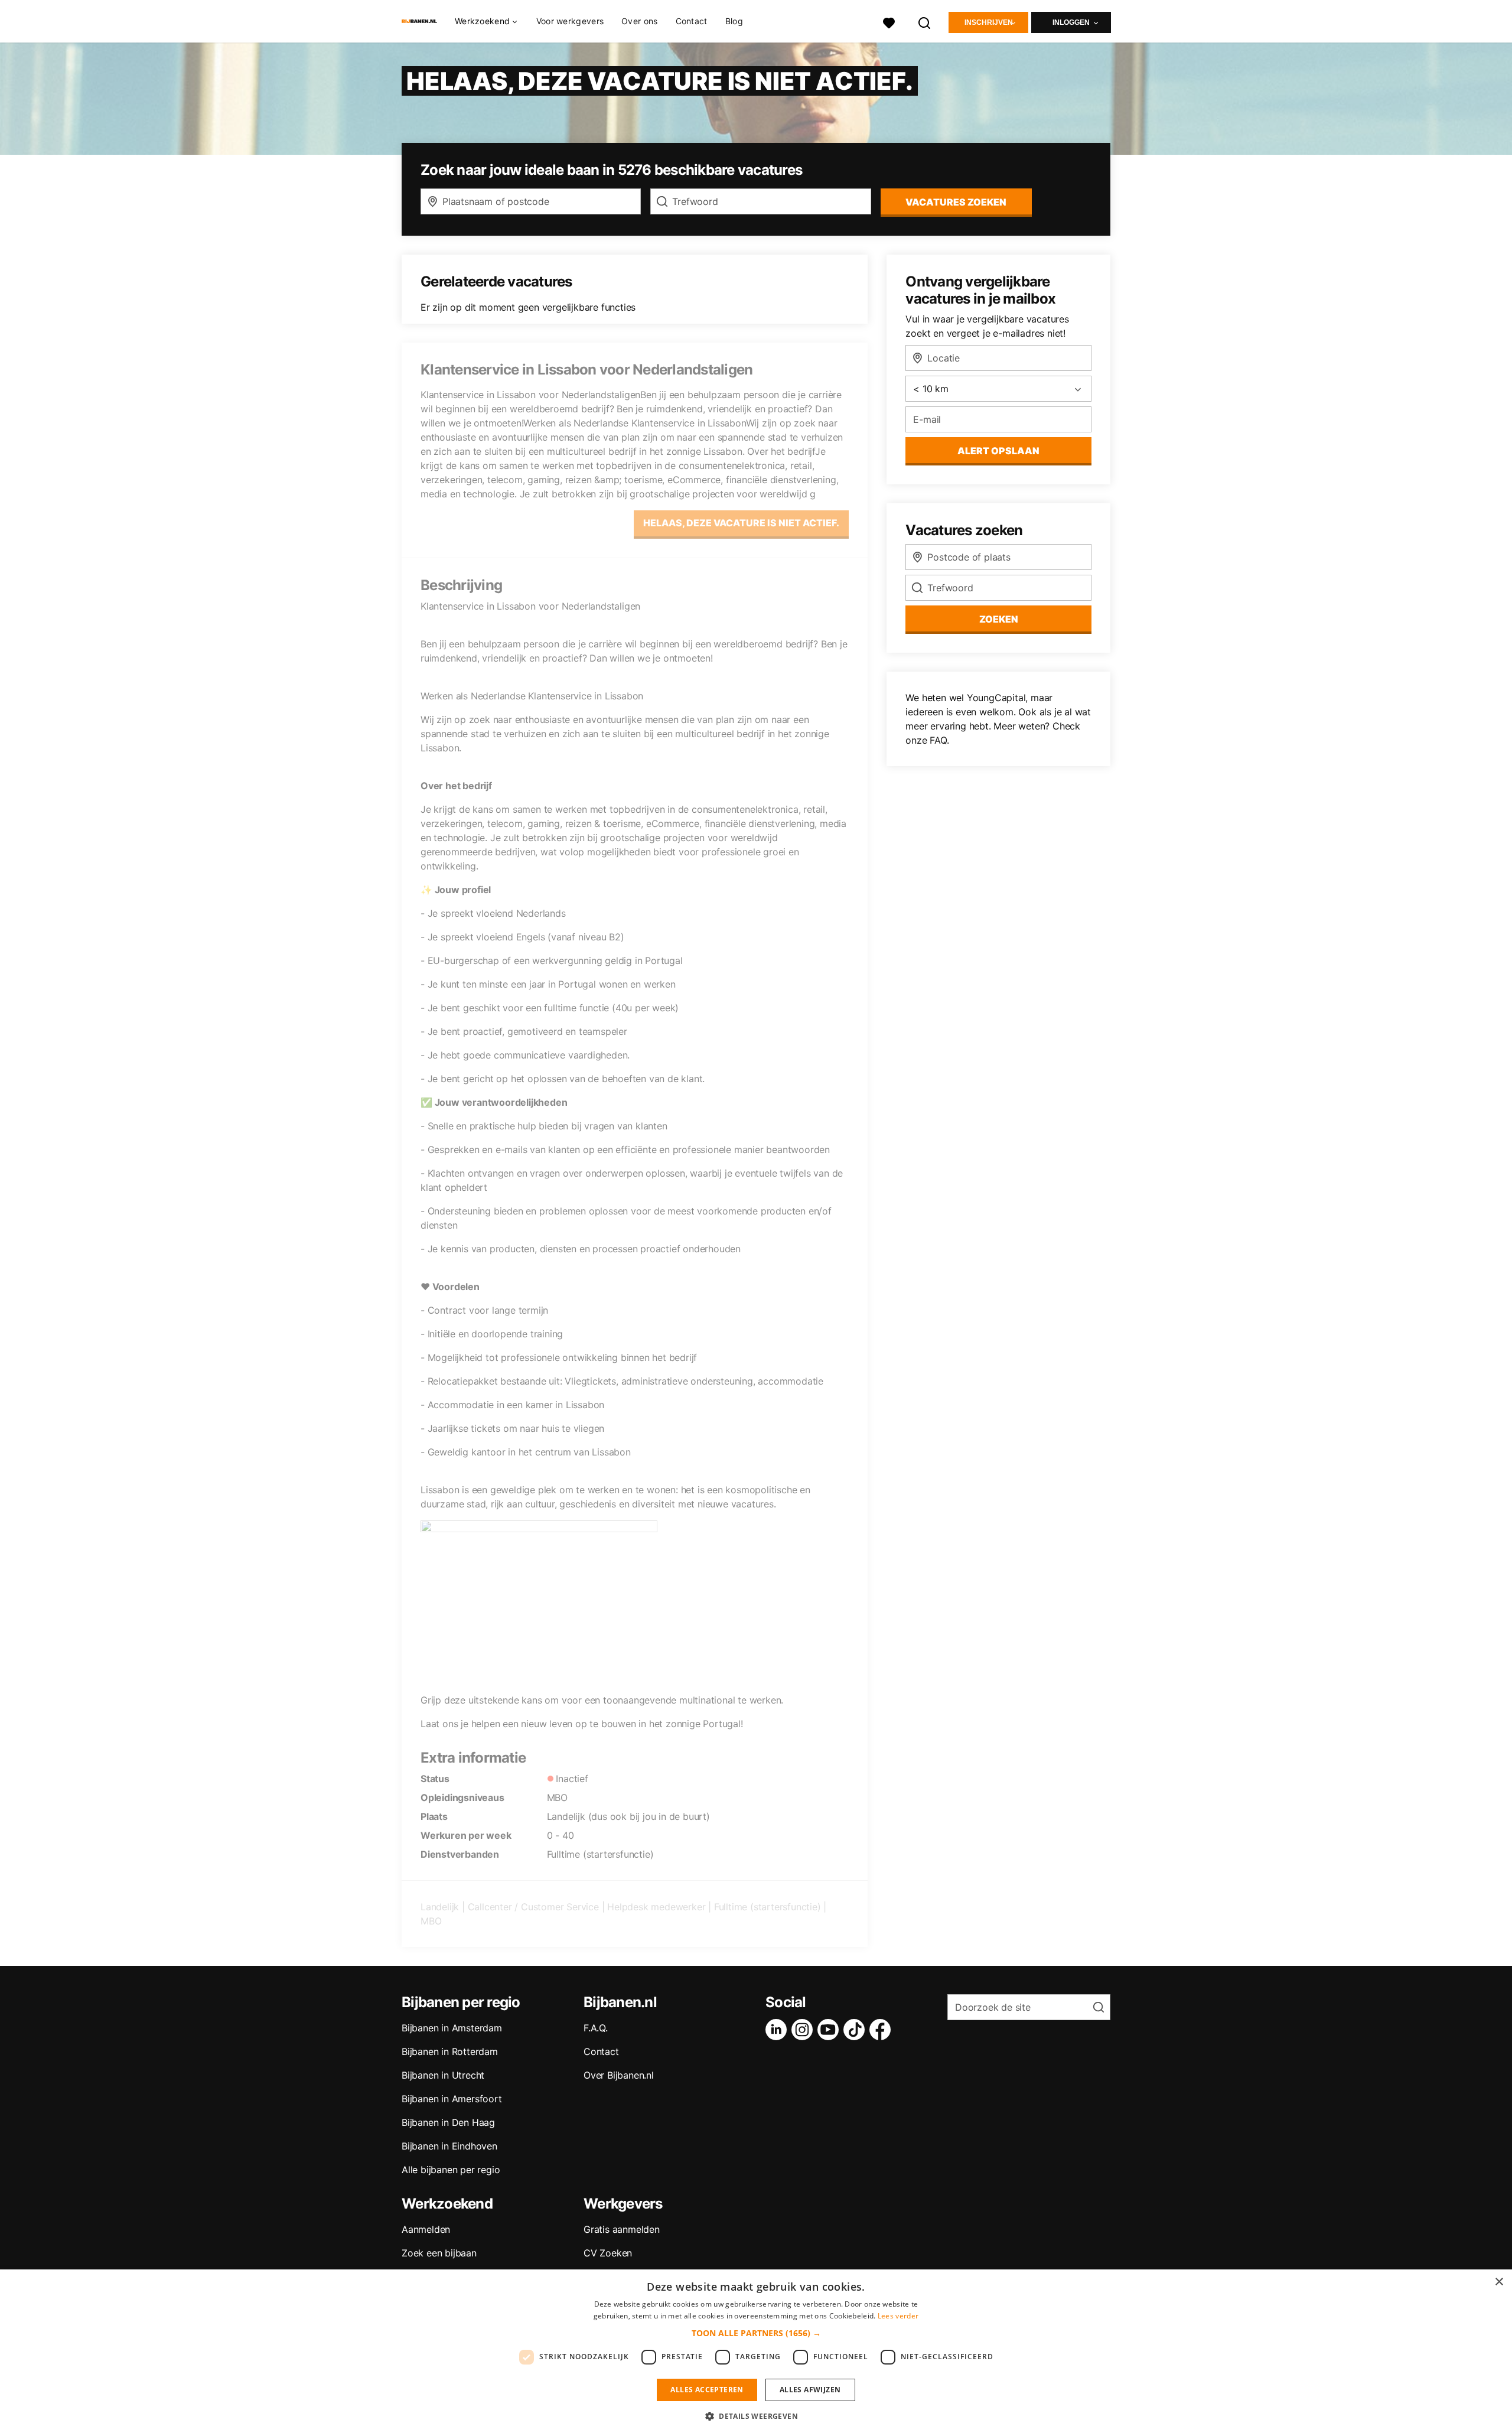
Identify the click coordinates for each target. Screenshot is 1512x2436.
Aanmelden (426, 2229)
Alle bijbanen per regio (451, 2170)
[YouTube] (830, 2030)
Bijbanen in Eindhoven (449, 2146)
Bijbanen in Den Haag (448, 2122)
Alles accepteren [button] (707, 2390)
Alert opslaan (998, 451)
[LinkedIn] (778, 2030)
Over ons (639, 21)
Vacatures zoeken (956, 202)
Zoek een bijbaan (439, 2253)
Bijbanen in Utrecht (443, 2075)
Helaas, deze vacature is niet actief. (741, 523)
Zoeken (999, 619)
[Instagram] (804, 2030)
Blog (734, 21)
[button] (756, 2333)
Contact (692, 21)
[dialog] (756, 2353)
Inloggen (1071, 22)
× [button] (1499, 2282)
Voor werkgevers (570, 21)
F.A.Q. (596, 2028)
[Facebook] (882, 2030)
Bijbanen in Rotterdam (450, 2051)
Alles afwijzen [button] (810, 2390)
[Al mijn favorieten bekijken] (889, 22)
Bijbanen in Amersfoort (452, 2099)
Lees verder (898, 2316)
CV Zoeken (608, 2253)
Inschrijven (989, 22)
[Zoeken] (925, 22)
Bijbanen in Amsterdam (452, 2028)
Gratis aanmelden (622, 2229)
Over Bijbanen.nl (619, 2075)
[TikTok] (856, 2030)
